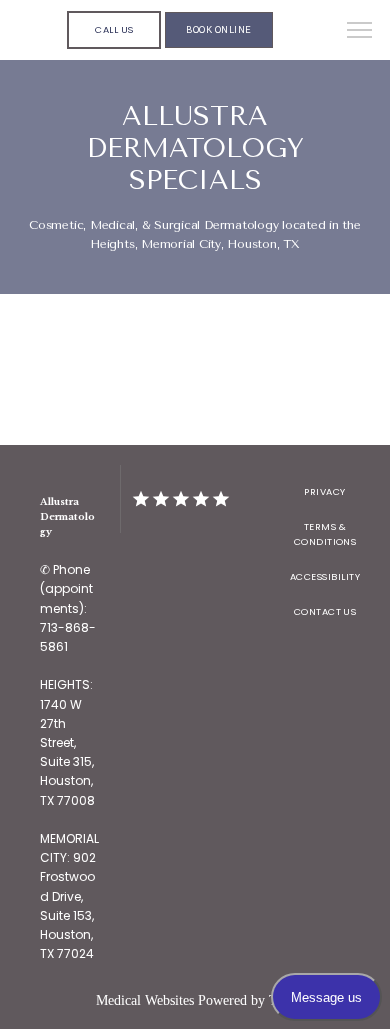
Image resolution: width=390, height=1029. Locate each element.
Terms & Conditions (325, 534)
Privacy (324, 491)
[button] (360, 32)
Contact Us (325, 611)
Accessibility (325, 576)
